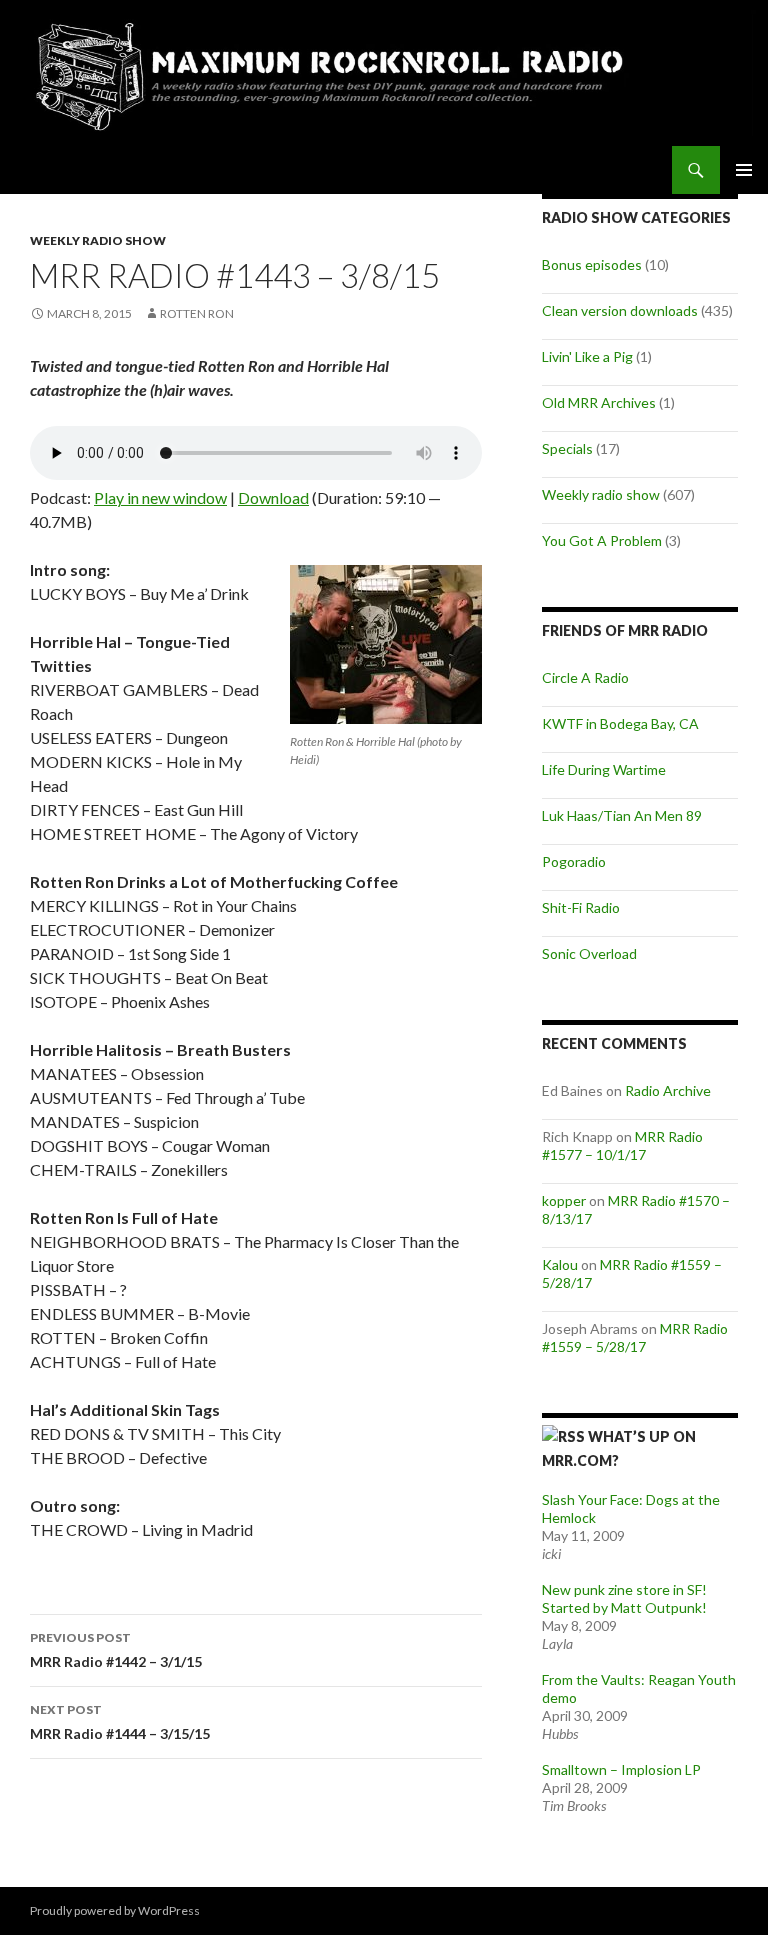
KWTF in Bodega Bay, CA (620, 723)
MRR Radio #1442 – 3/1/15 (116, 1650)
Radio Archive (668, 1090)
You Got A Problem (602, 540)
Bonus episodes (592, 264)
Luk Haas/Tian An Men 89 (622, 815)
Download (273, 497)
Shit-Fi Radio (581, 907)
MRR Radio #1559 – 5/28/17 (635, 1337)
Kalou (560, 1264)
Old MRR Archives (599, 402)
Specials (567, 448)
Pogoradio (574, 861)
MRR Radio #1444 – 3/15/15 (120, 1722)
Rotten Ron (197, 313)
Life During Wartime (604, 769)
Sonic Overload (589, 953)
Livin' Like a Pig (587, 356)
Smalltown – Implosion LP (621, 1769)
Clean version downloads (620, 310)
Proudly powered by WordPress (115, 1910)
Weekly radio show (98, 240)
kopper (564, 1200)
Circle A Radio (585, 677)
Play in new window (160, 497)
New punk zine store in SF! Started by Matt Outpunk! (624, 1598)
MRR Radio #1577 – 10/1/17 (622, 1145)
